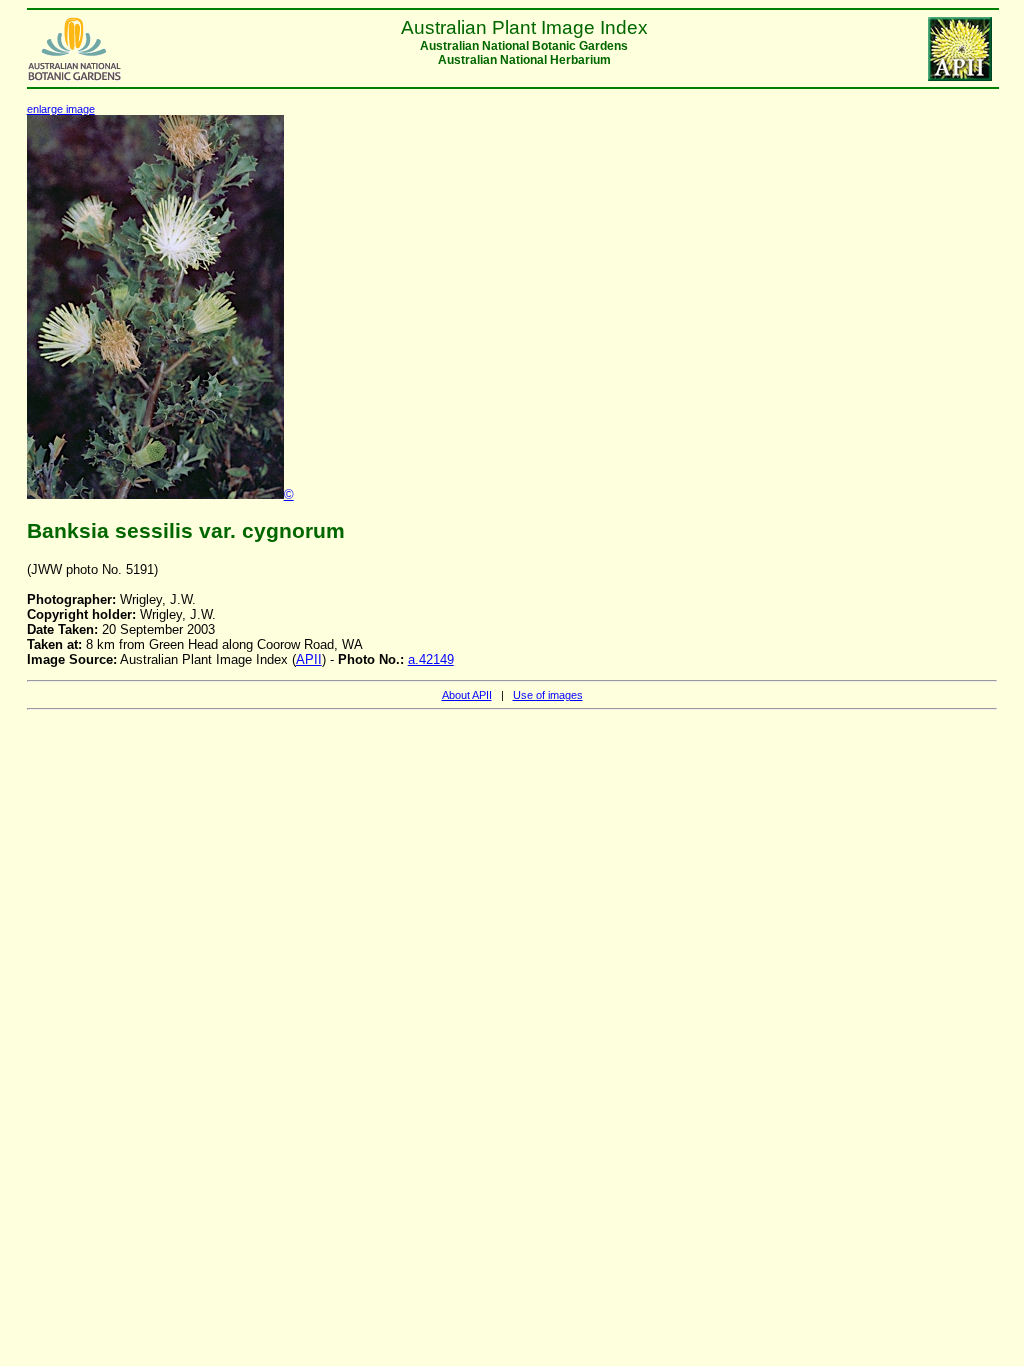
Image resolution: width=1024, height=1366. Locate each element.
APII (309, 659)
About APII (467, 695)
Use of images (548, 695)
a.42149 (431, 659)
